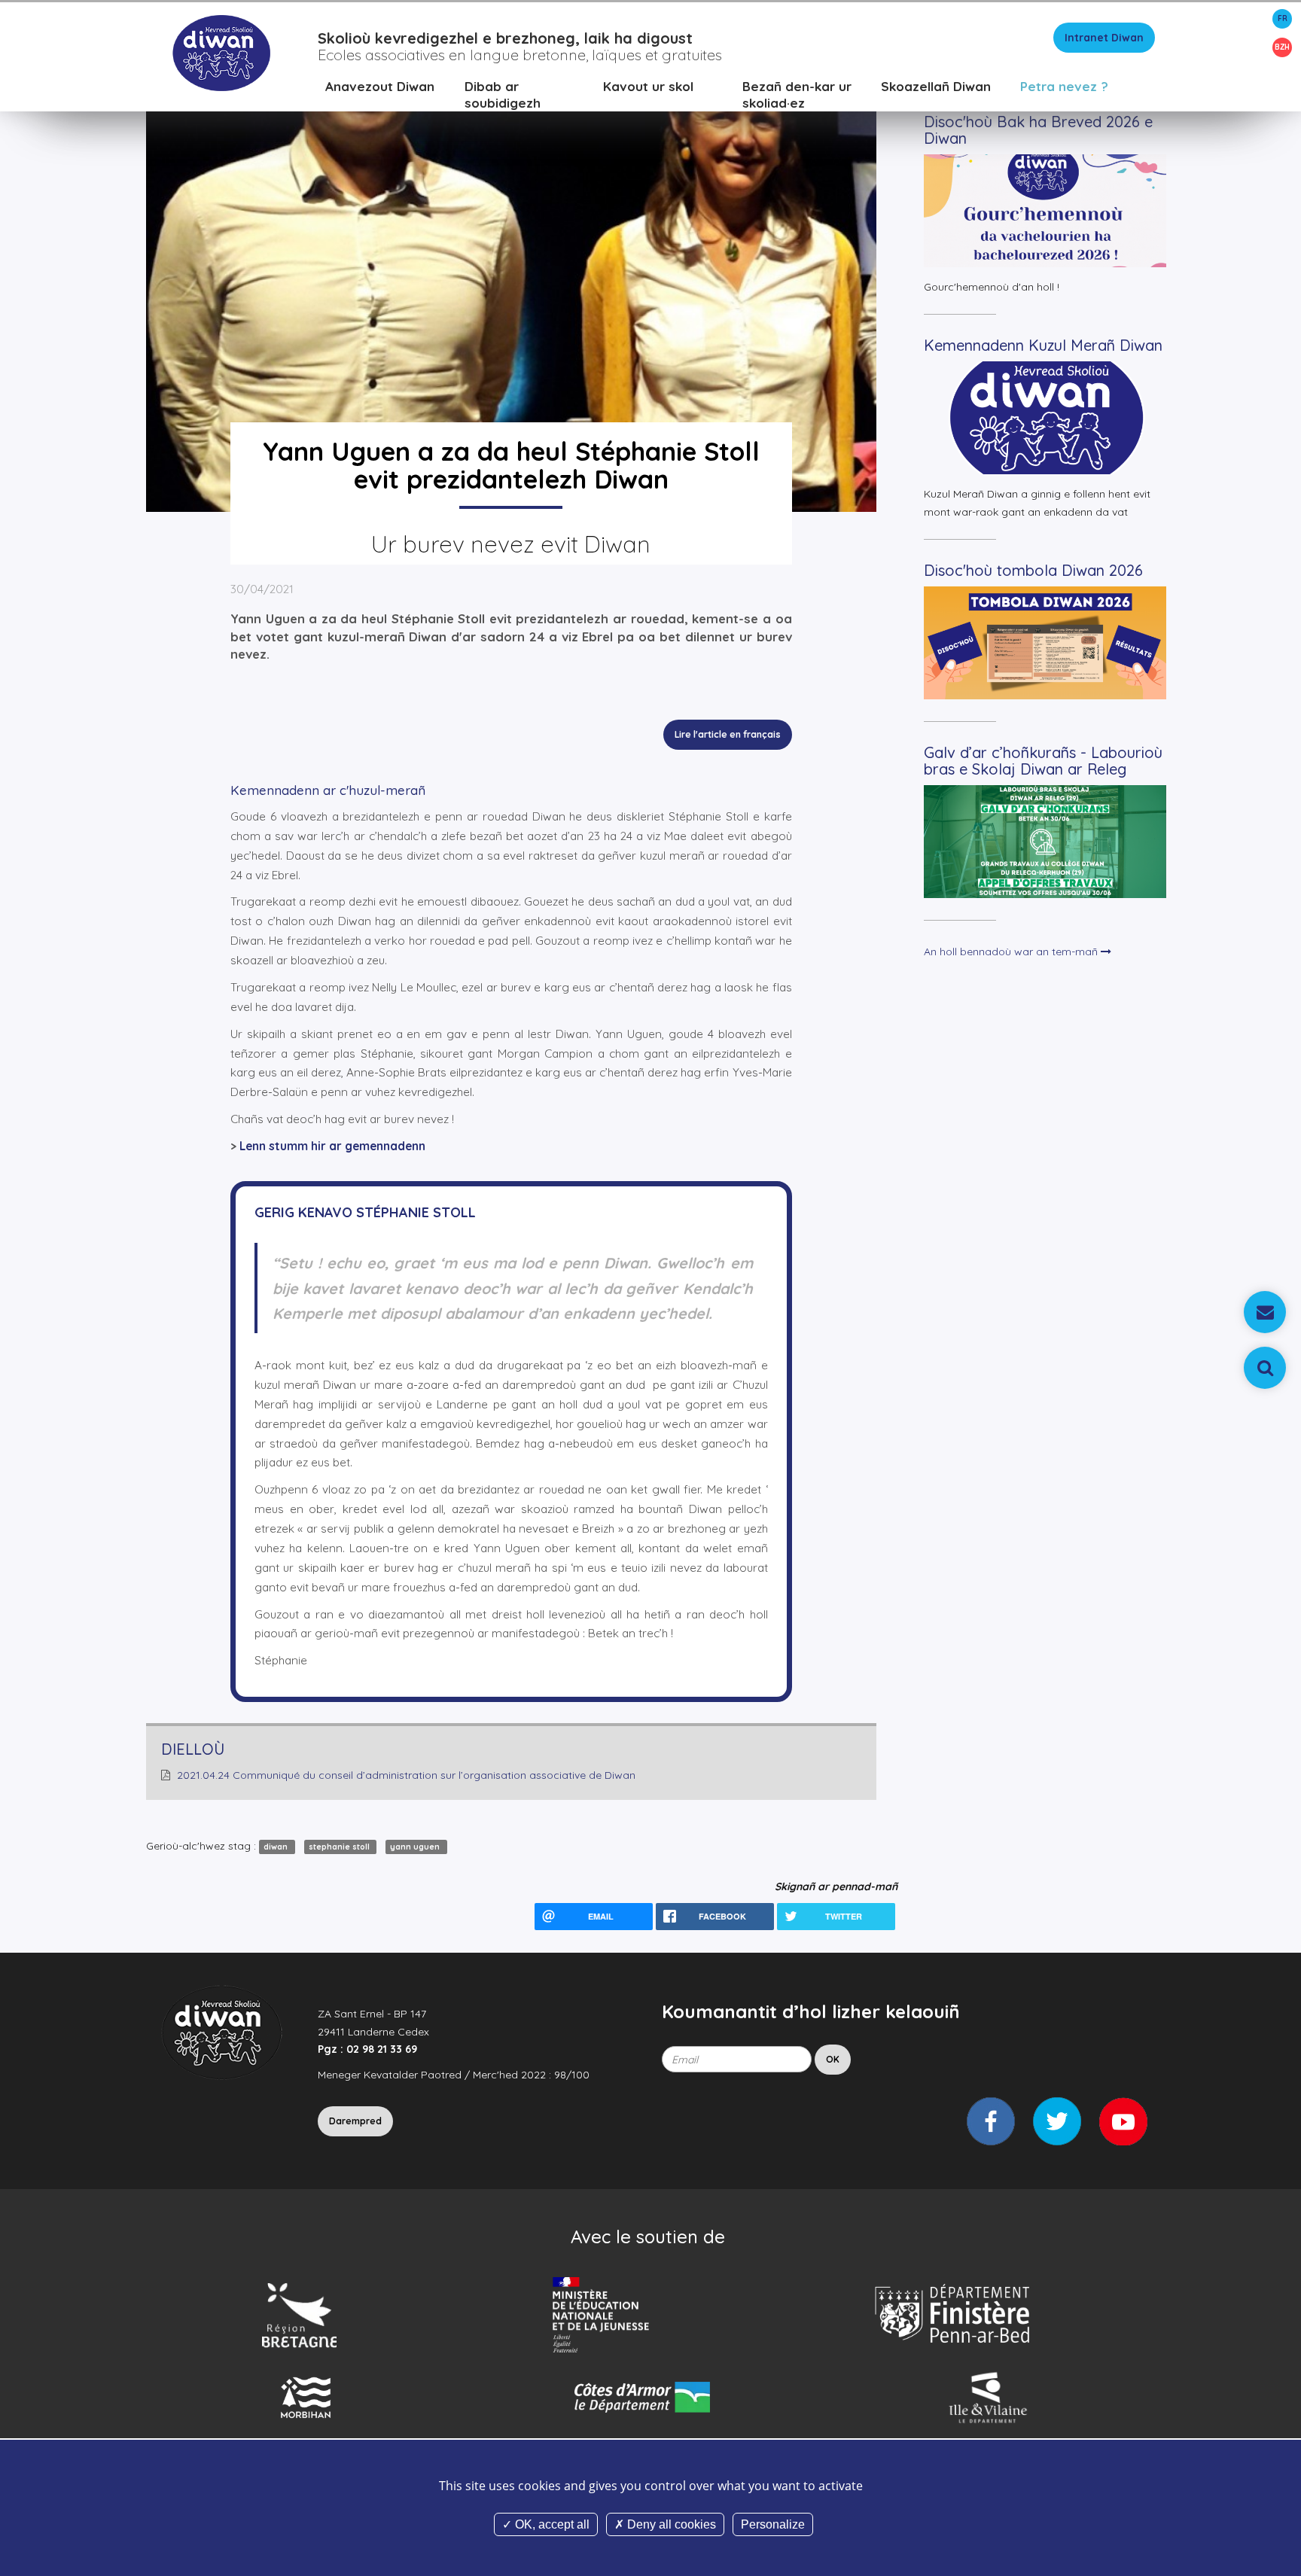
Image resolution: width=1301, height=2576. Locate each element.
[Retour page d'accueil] (221, 52)
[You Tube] (1123, 2121)
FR (1283, 18)
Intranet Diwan (1104, 38)
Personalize (773, 2524)
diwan (277, 1847)
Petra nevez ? (1064, 86)
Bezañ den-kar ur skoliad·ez (797, 94)
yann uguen (416, 1847)
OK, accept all (551, 2524)
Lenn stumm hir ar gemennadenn (332, 1146)
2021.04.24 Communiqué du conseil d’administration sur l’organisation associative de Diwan (406, 1775)
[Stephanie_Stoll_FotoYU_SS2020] (511, 285)
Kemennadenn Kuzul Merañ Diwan (1043, 345)
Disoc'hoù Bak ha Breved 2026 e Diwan (1038, 130)
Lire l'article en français (728, 734)
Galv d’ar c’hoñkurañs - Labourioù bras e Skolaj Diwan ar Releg (1043, 761)
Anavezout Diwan (380, 86)
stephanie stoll (340, 1847)
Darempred (355, 2121)
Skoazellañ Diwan (936, 86)
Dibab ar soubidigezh (503, 94)
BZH (1282, 47)
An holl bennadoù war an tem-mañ (1012, 952)
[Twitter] (1057, 2121)
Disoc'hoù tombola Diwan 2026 (1033, 570)
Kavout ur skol (648, 86)
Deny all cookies (670, 2524)
